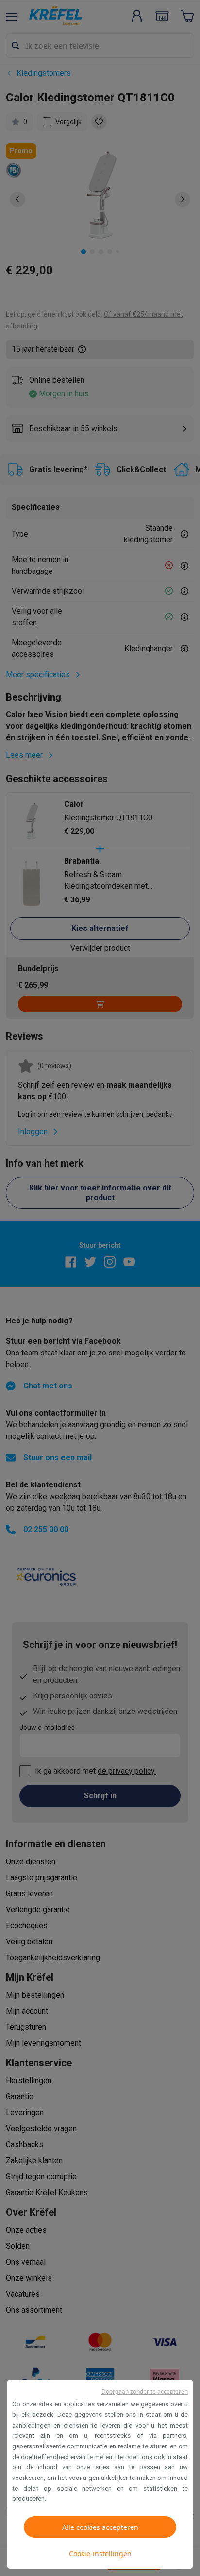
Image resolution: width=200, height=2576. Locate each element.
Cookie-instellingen (100, 2553)
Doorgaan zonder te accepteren (145, 2391)
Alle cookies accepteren (100, 2527)
